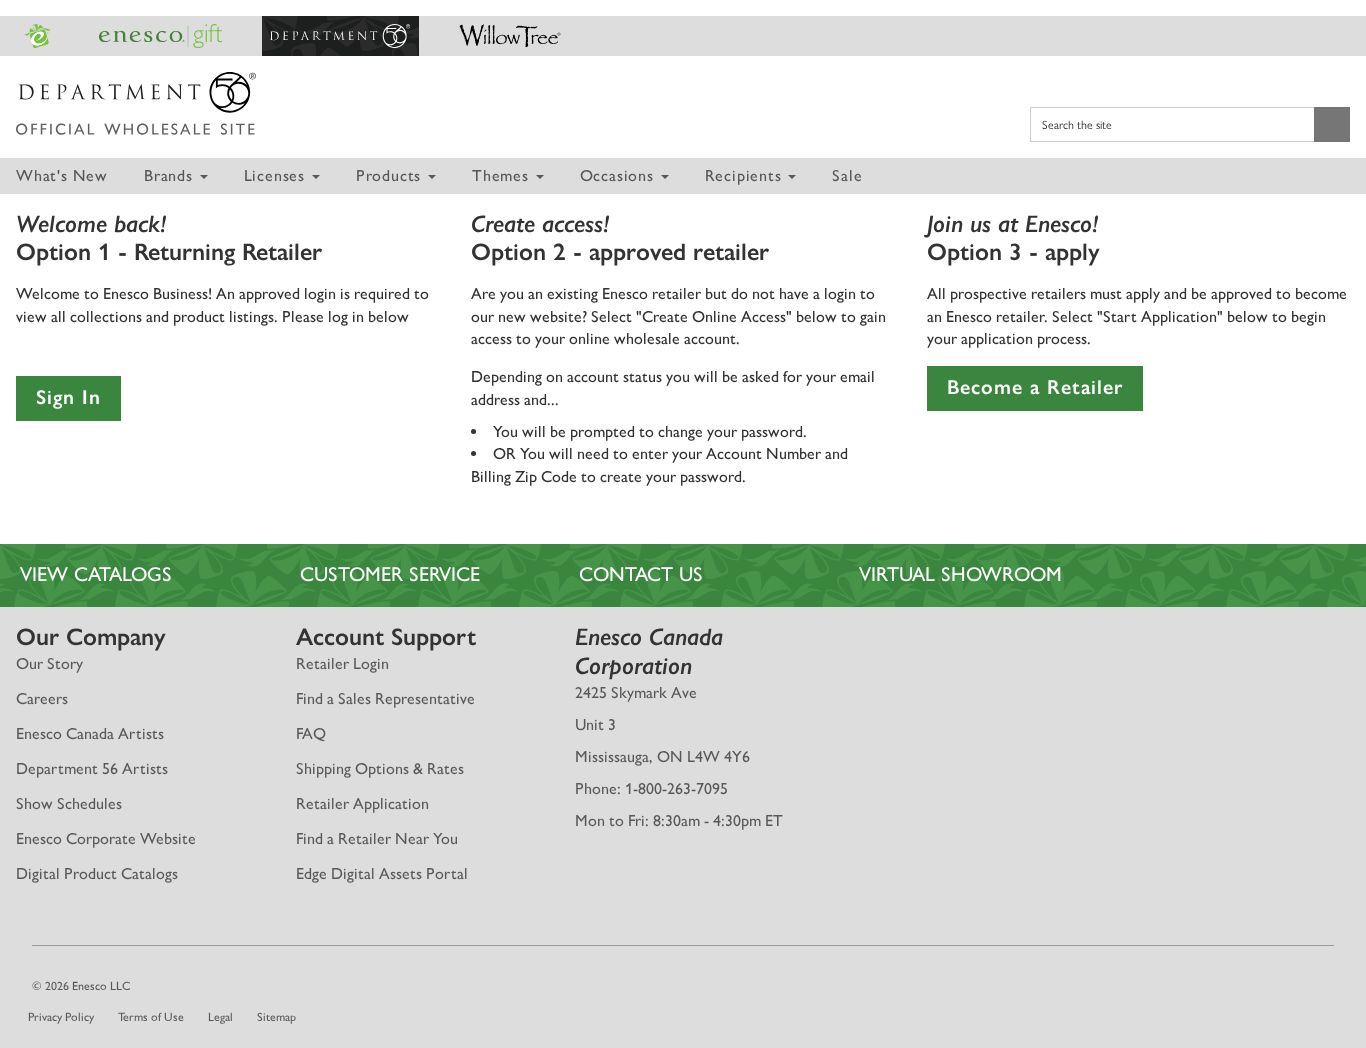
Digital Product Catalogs (97, 873)
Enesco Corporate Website (106, 838)
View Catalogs (96, 574)
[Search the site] (1332, 124)
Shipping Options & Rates (380, 768)
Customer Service (390, 574)
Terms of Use (151, 1017)
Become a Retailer (1035, 387)
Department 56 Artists (92, 768)
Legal (220, 1017)
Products (391, 175)
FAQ (311, 733)
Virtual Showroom (960, 574)
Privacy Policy (61, 1017)
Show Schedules (69, 803)
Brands (171, 175)
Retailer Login (342, 663)
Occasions (619, 175)
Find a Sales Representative (385, 698)
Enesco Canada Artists (90, 733)
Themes (503, 175)
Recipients (746, 175)
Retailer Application (362, 803)
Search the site (1077, 124)
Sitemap (276, 1017)
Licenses (277, 175)
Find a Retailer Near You (377, 838)
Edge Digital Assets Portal (382, 873)
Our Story (49, 663)
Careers (42, 698)
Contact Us (641, 574)
